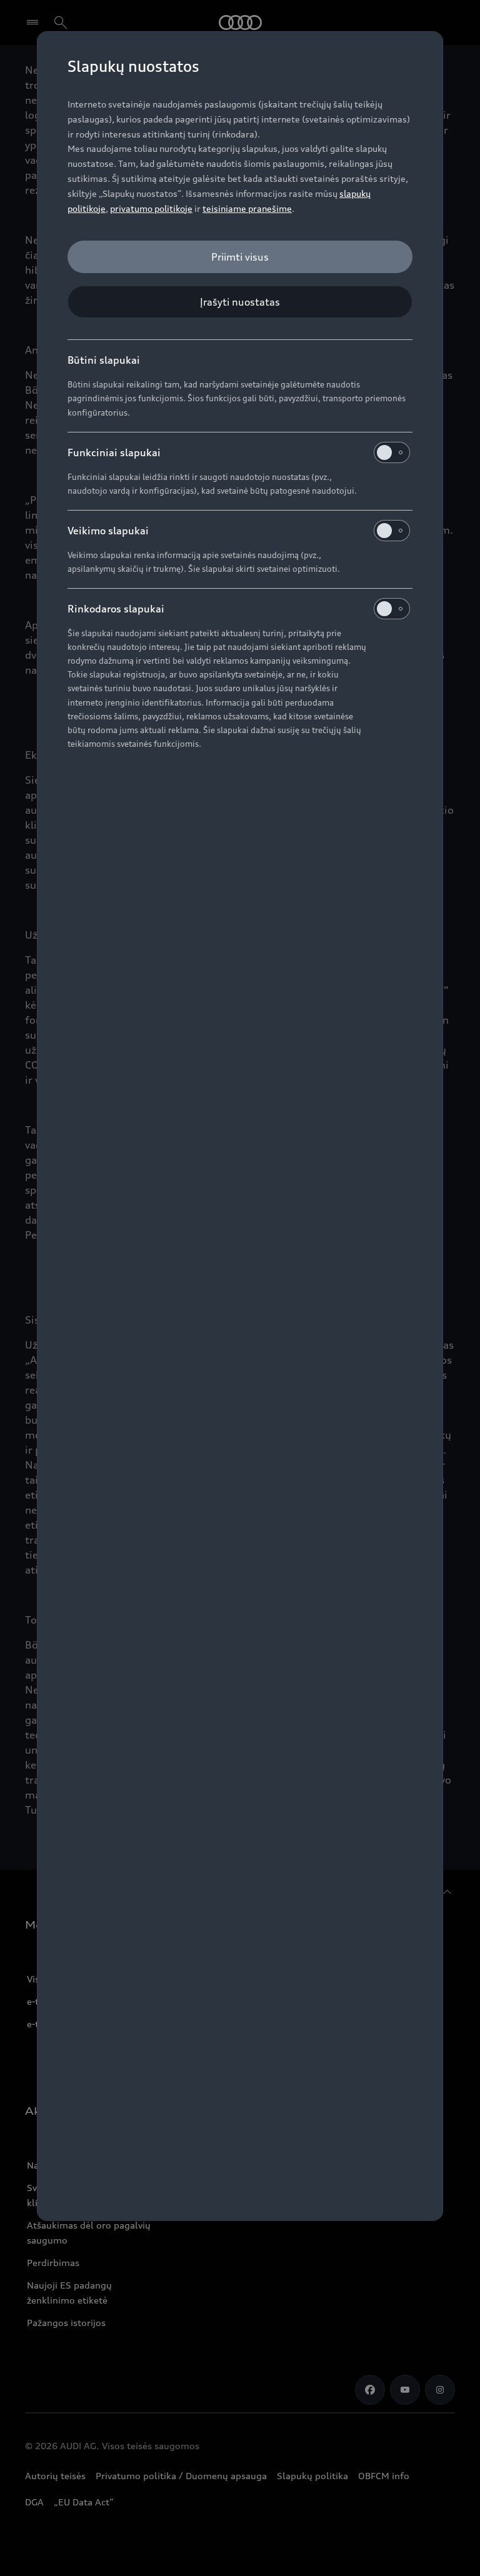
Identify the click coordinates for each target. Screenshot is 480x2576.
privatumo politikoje (151, 208)
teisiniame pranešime (247, 208)
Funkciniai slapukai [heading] (114, 452)
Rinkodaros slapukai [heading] (116, 609)
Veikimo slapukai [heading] (108, 531)
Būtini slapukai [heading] (104, 360)
